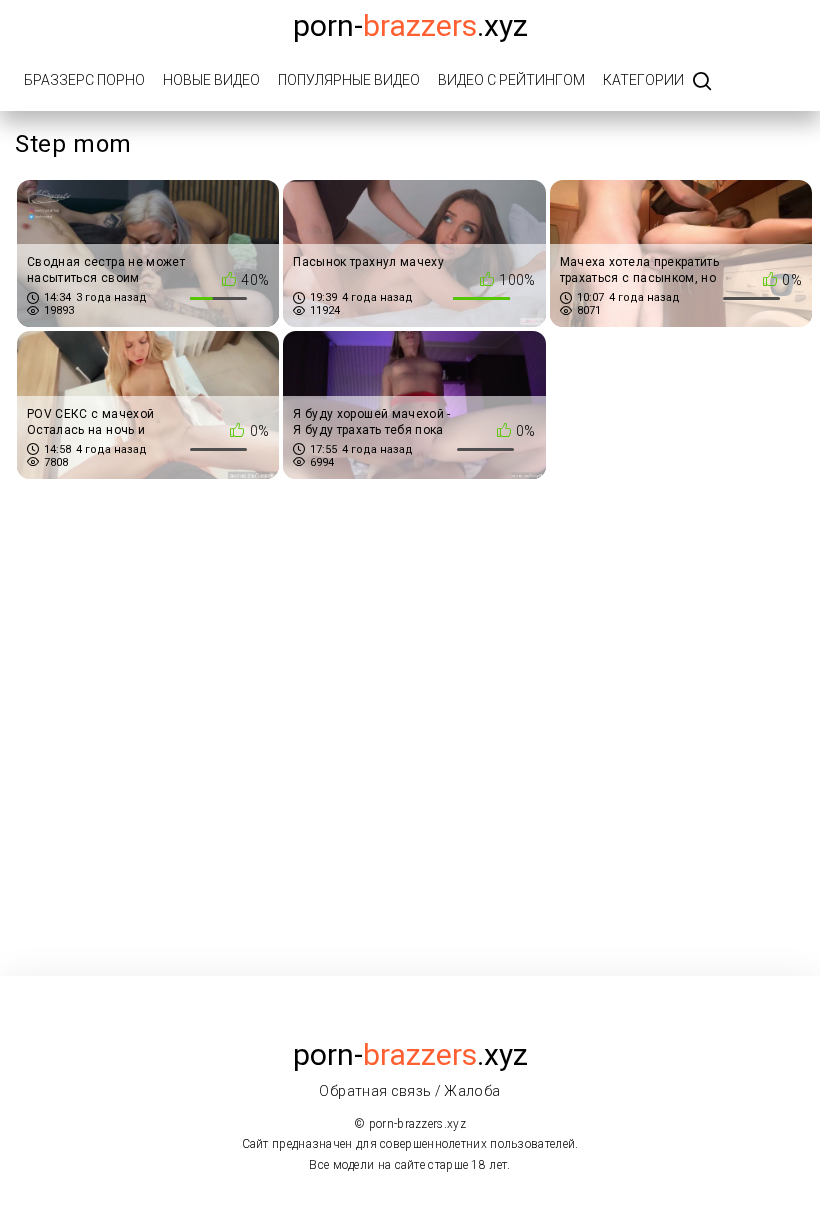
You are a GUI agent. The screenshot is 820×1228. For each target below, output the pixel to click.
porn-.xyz (410, 25)
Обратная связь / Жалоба (409, 1091)
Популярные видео (349, 80)
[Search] (702, 82)
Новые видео (211, 80)
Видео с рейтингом (511, 80)
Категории (643, 80)
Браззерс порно (84, 80)
